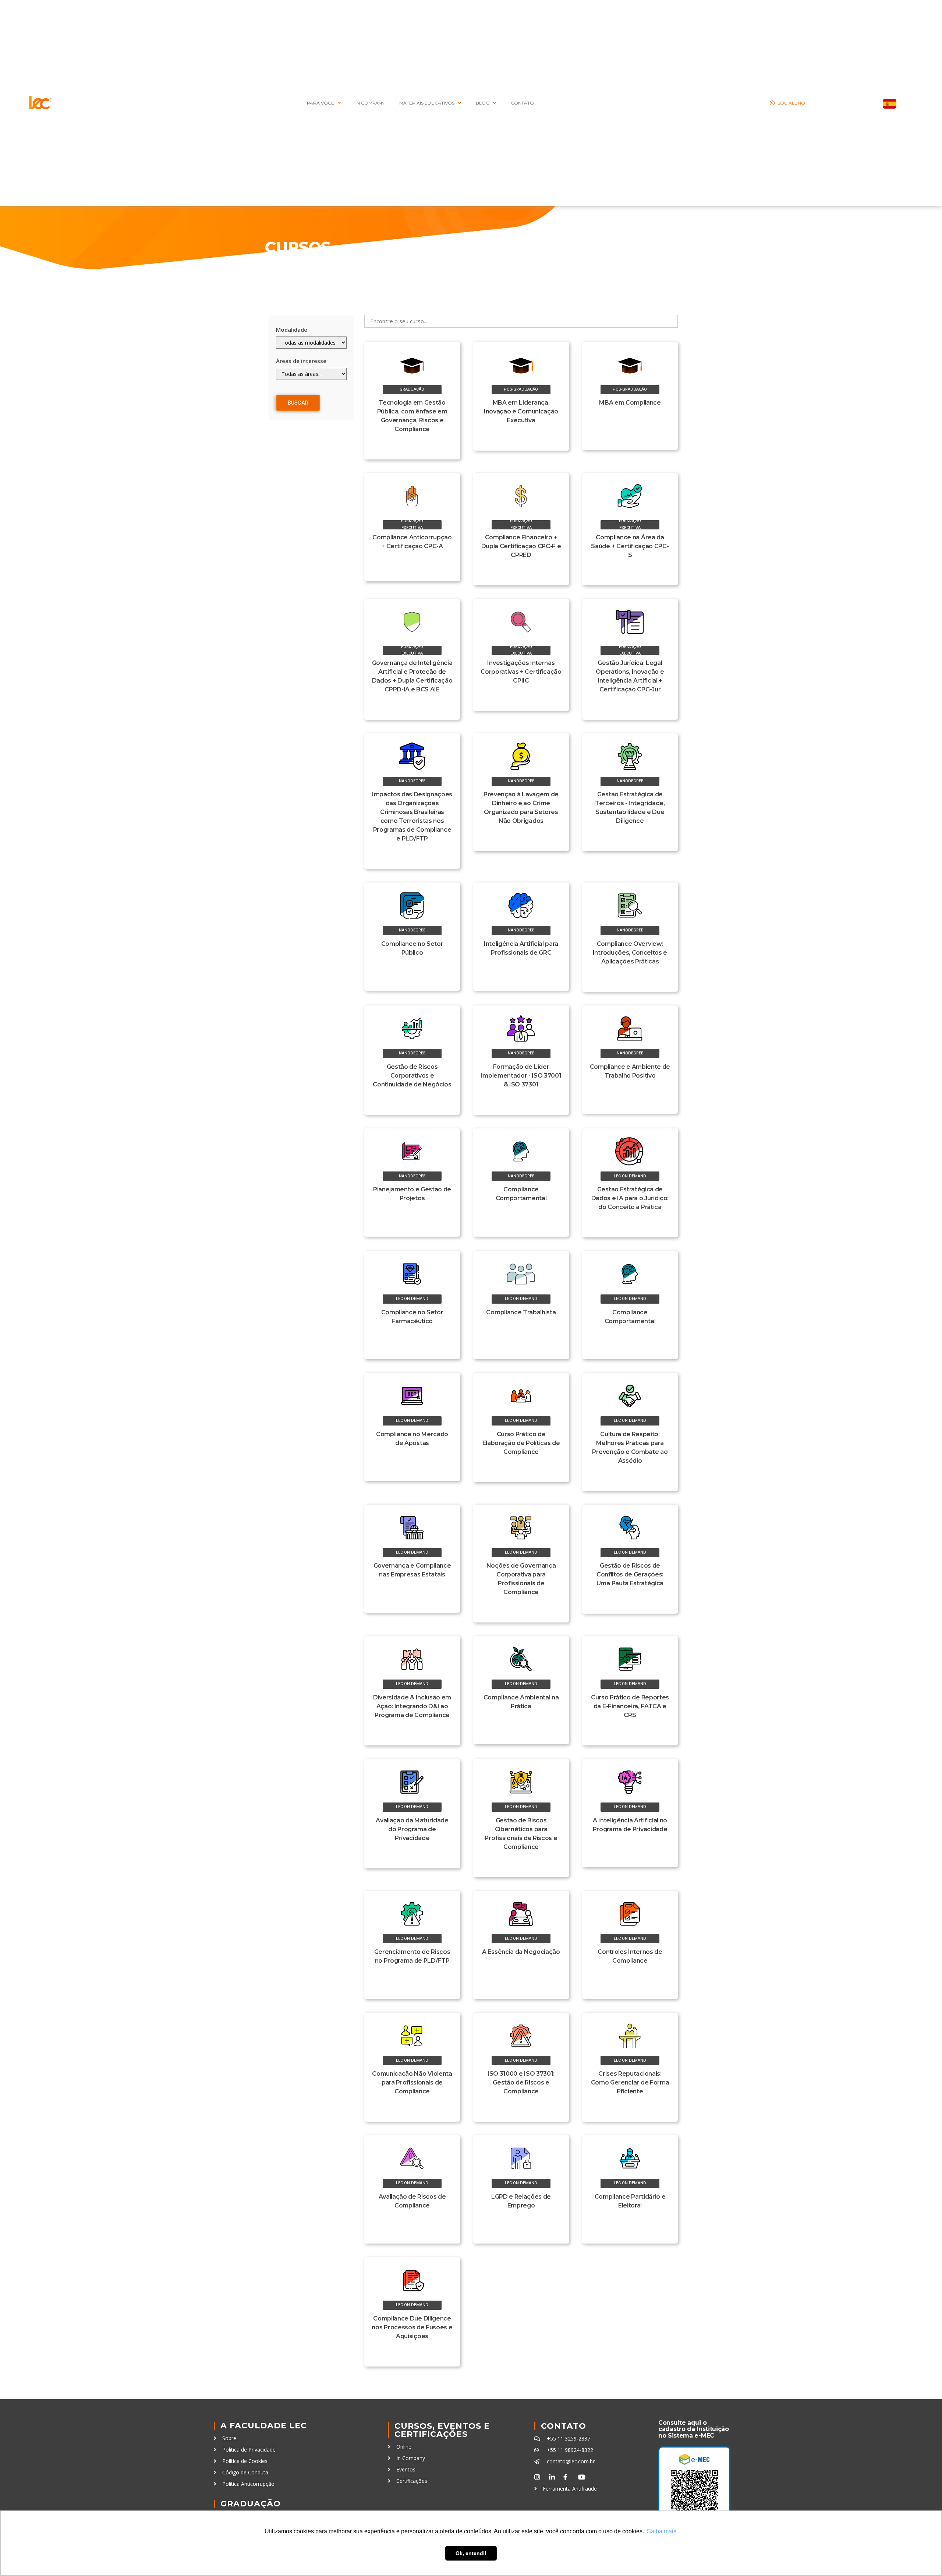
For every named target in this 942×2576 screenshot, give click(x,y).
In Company (370, 103)
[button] (412, 390)
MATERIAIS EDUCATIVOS (427, 103)
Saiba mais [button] (662, 2531)
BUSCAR (298, 403)
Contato (564, 2426)
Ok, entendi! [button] (471, 2553)
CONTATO (522, 103)
